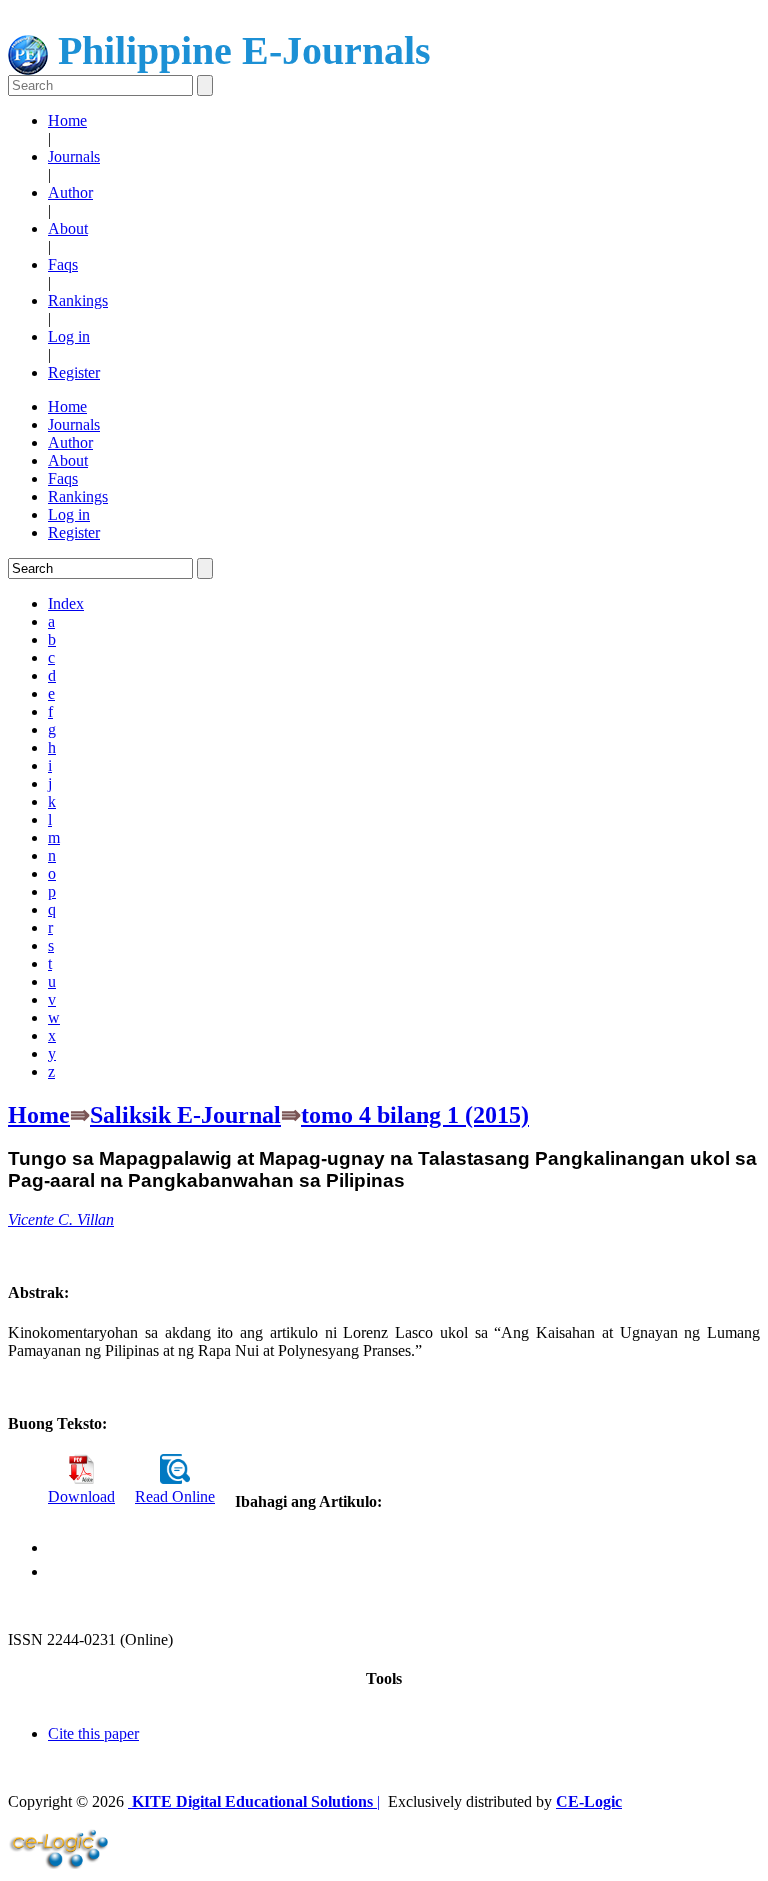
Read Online (175, 1496)
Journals (74, 156)
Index (66, 603)
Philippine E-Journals (239, 50)
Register (74, 372)
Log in (69, 336)
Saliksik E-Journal (185, 1115)
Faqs (63, 264)
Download (81, 1496)
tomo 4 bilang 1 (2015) (415, 1115)
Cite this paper (93, 1733)
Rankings (78, 300)
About (68, 228)
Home (67, 120)
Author (70, 192)
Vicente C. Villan (61, 1219)
